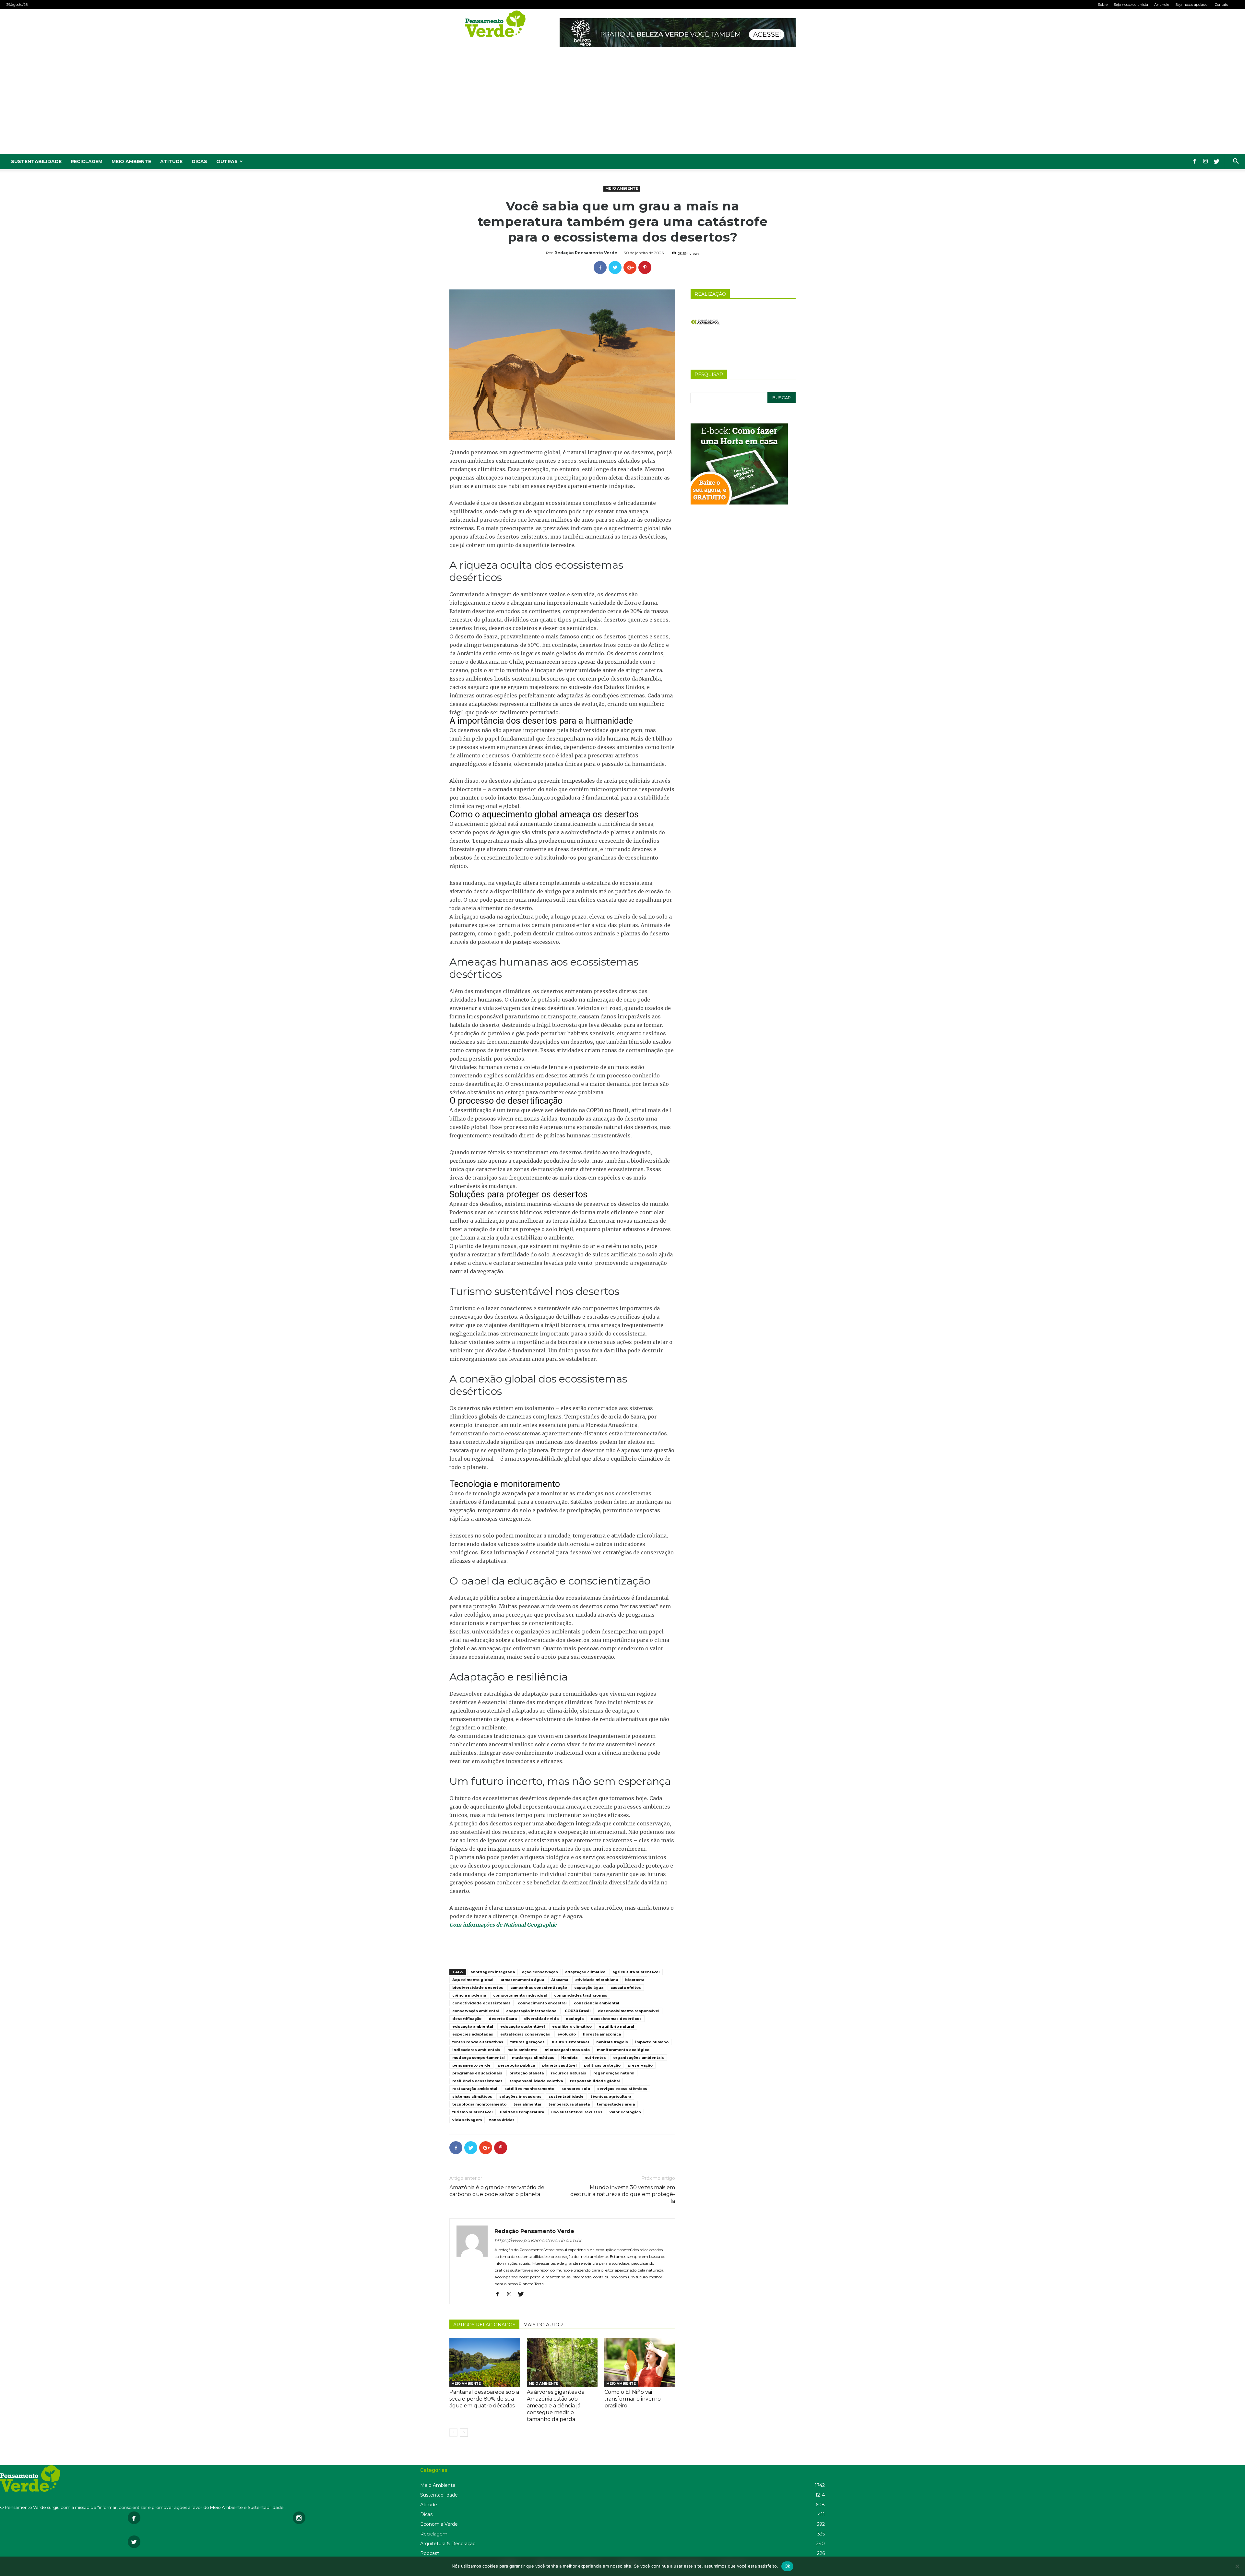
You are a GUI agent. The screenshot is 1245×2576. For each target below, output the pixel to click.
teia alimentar (528, 2104)
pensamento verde (471, 2065)
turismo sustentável (473, 2112)
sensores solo (576, 2089)
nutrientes (595, 2058)
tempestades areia (616, 2104)
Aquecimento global (473, 1980)
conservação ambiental (476, 2011)
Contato (1221, 5)
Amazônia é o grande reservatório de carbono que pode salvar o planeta (497, 2191)
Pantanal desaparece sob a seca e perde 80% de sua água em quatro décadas (484, 2399)
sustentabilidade (566, 2096)
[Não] (1237, 2566)
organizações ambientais (639, 2058)
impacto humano (652, 2042)
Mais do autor (543, 2325)
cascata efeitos (626, 1988)
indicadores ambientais (476, 2050)
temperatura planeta (569, 2104)
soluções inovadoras (520, 2096)
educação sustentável (523, 2026)
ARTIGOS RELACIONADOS (484, 2325)
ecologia (575, 2019)
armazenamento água (522, 1980)
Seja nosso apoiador (1192, 5)
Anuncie (1162, 5)
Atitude (171, 161)
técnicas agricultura (611, 2096)
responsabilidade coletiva (536, 2081)
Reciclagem (87, 161)
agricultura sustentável (636, 1972)
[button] (1236, 162)
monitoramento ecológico (623, 2050)
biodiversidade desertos (478, 1988)
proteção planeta (527, 2073)
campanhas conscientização (539, 1988)
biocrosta (635, 1980)
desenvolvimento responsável (629, 2011)
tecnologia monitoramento (479, 2104)
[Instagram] (1205, 161)
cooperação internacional (532, 2011)
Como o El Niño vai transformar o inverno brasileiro (633, 2399)
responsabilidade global (595, 2081)
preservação (640, 2065)
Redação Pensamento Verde (586, 253)
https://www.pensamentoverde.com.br (538, 2240)
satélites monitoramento (529, 2089)
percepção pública (516, 2065)
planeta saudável (559, 2065)
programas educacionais (477, 2073)
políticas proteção (602, 2065)
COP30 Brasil (578, 2011)
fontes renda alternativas (478, 2042)
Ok (788, 2566)
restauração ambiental (475, 2089)
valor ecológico (625, 2112)
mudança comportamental (479, 2058)
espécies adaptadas (473, 2034)
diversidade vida (541, 2019)
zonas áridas (502, 2120)
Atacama (560, 1980)
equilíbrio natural (617, 2026)
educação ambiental (473, 2026)
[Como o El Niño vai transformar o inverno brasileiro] (640, 2362)
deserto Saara (503, 2019)
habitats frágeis (612, 2042)
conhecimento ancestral (542, 2003)
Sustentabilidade (36, 161)
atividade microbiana (597, 1980)
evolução (567, 2034)
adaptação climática (585, 1972)
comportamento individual (520, 1995)
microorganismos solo (567, 2050)
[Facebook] (1194, 161)
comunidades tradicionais (581, 1995)
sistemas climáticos (472, 2096)
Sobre (1103, 5)
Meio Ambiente (131, 161)
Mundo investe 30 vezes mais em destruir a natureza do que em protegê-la (623, 2194)
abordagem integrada (493, 1972)
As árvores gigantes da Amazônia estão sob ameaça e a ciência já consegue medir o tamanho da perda (556, 2406)
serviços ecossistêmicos (622, 2089)
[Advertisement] (622, 105)
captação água (589, 1988)
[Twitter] (1216, 161)
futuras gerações (528, 2042)
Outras (227, 161)
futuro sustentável (570, 2042)
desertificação (467, 2019)
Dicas (199, 161)
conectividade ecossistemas (481, 2003)
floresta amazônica (602, 2034)
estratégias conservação (525, 2034)
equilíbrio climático (572, 2026)
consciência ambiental (597, 2003)
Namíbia (569, 2058)
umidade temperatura (522, 2112)
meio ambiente (522, 2050)
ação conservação (540, 1972)
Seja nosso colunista (1131, 5)
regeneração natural (614, 2073)
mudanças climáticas (533, 2058)
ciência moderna (469, 1995)
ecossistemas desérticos (616, 2019)
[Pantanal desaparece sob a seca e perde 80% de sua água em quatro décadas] (485, 2362)
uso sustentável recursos (577, 2112)
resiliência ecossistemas (477, 2081)
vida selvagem (467, 2120)
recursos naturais (569, 2073)
